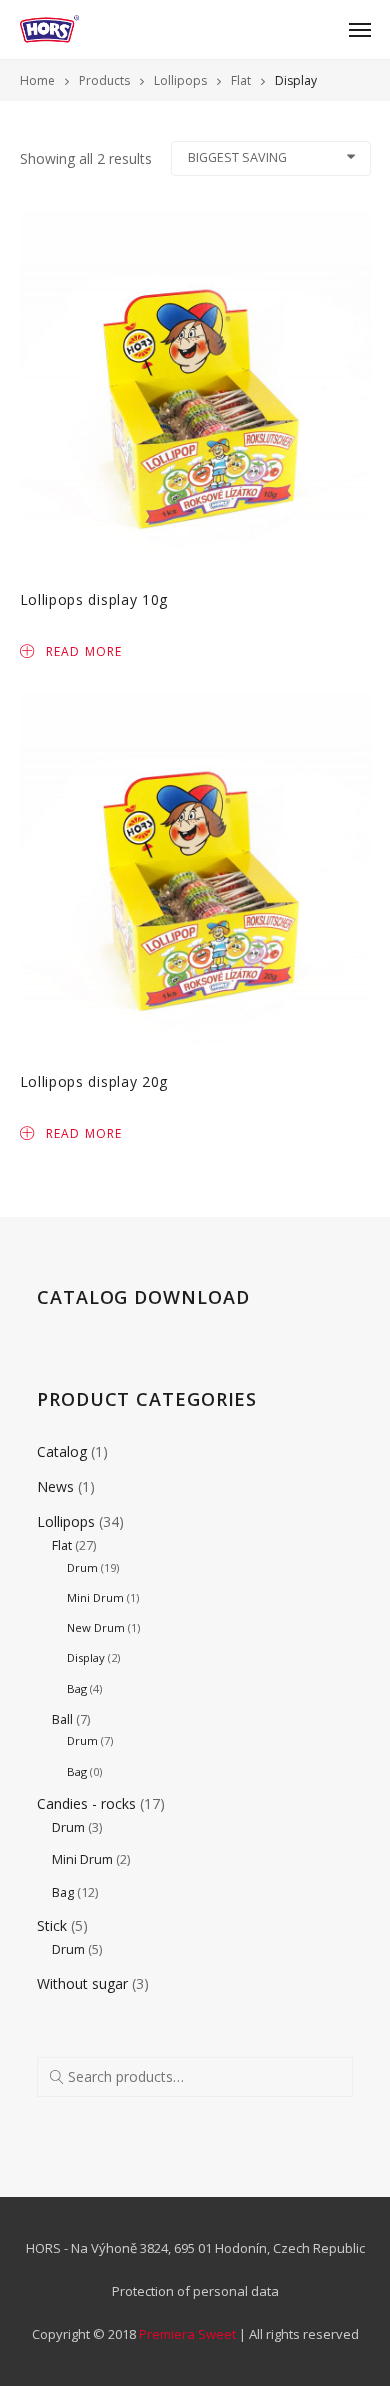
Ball (62, 1719)
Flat (62, 1545)
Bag (77, 1688)
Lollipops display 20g (94, 1081)
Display (86, 1657)
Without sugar (82, 1983)
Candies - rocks (86, 1803)
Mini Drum (95, 1597)
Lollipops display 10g (94, 599)
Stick (52, 1925)
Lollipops (66, 1521)
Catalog (62, 1451)
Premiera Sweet (187, 2334)
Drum (82, 1567)
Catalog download (143, 1297)
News (55, 1486)
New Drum (96, 1627)
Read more (84, 650)
